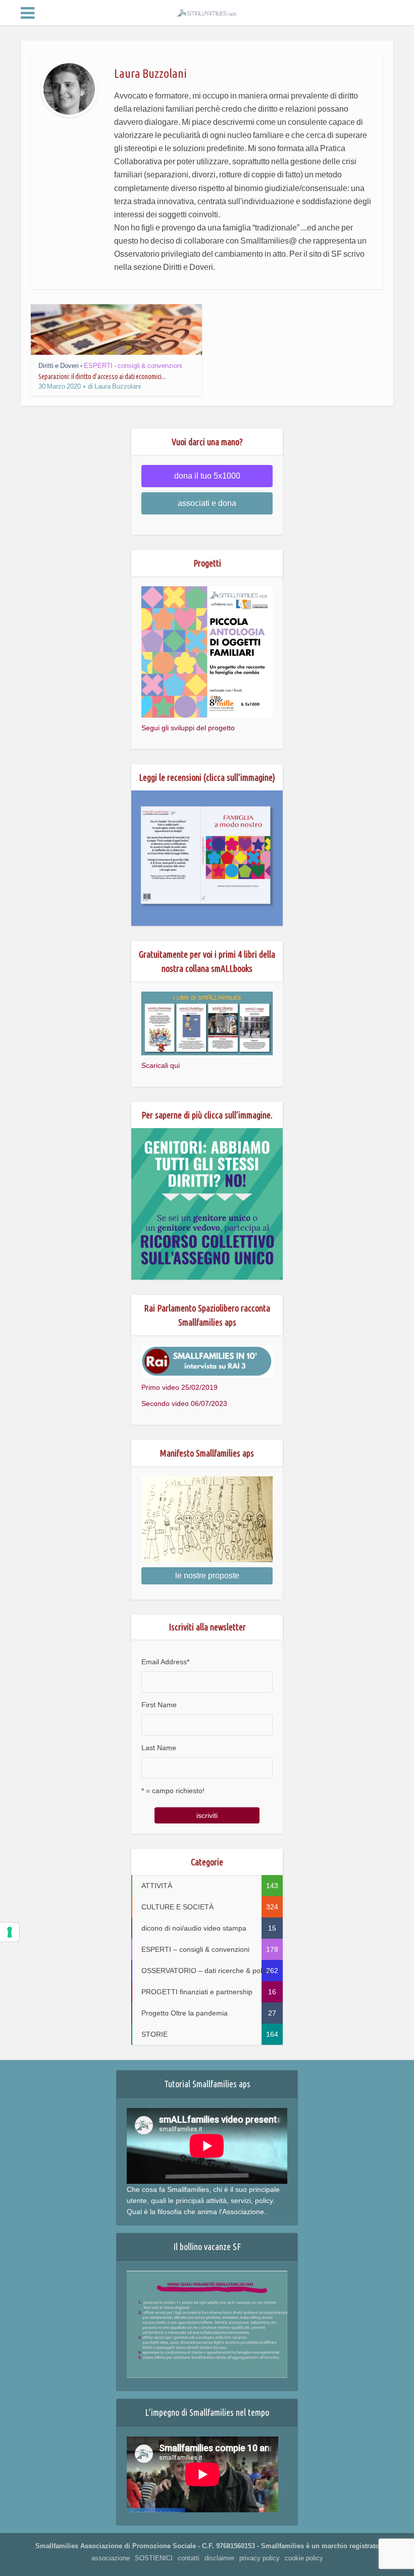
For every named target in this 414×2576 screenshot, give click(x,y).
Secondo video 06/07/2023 (184, 1403)
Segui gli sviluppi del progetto (188, 728)
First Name (159, 1705)
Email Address (165, 1662)
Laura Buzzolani (118, 386)
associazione (111, 2558)
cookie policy (304, 2558)
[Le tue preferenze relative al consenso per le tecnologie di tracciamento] (10, 1932)
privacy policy (260, 2558)
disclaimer (219, 2558)
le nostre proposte (207, 1576)
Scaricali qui (161, 1065)
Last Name (159, 1748)
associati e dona (207, 503)
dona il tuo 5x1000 (207, 476)
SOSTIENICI (154, 2558)
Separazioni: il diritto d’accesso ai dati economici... (102, 377)
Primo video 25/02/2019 (179, 1387)
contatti (189, 2558)
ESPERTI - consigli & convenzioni (133, 366)
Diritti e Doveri (59, 366)
